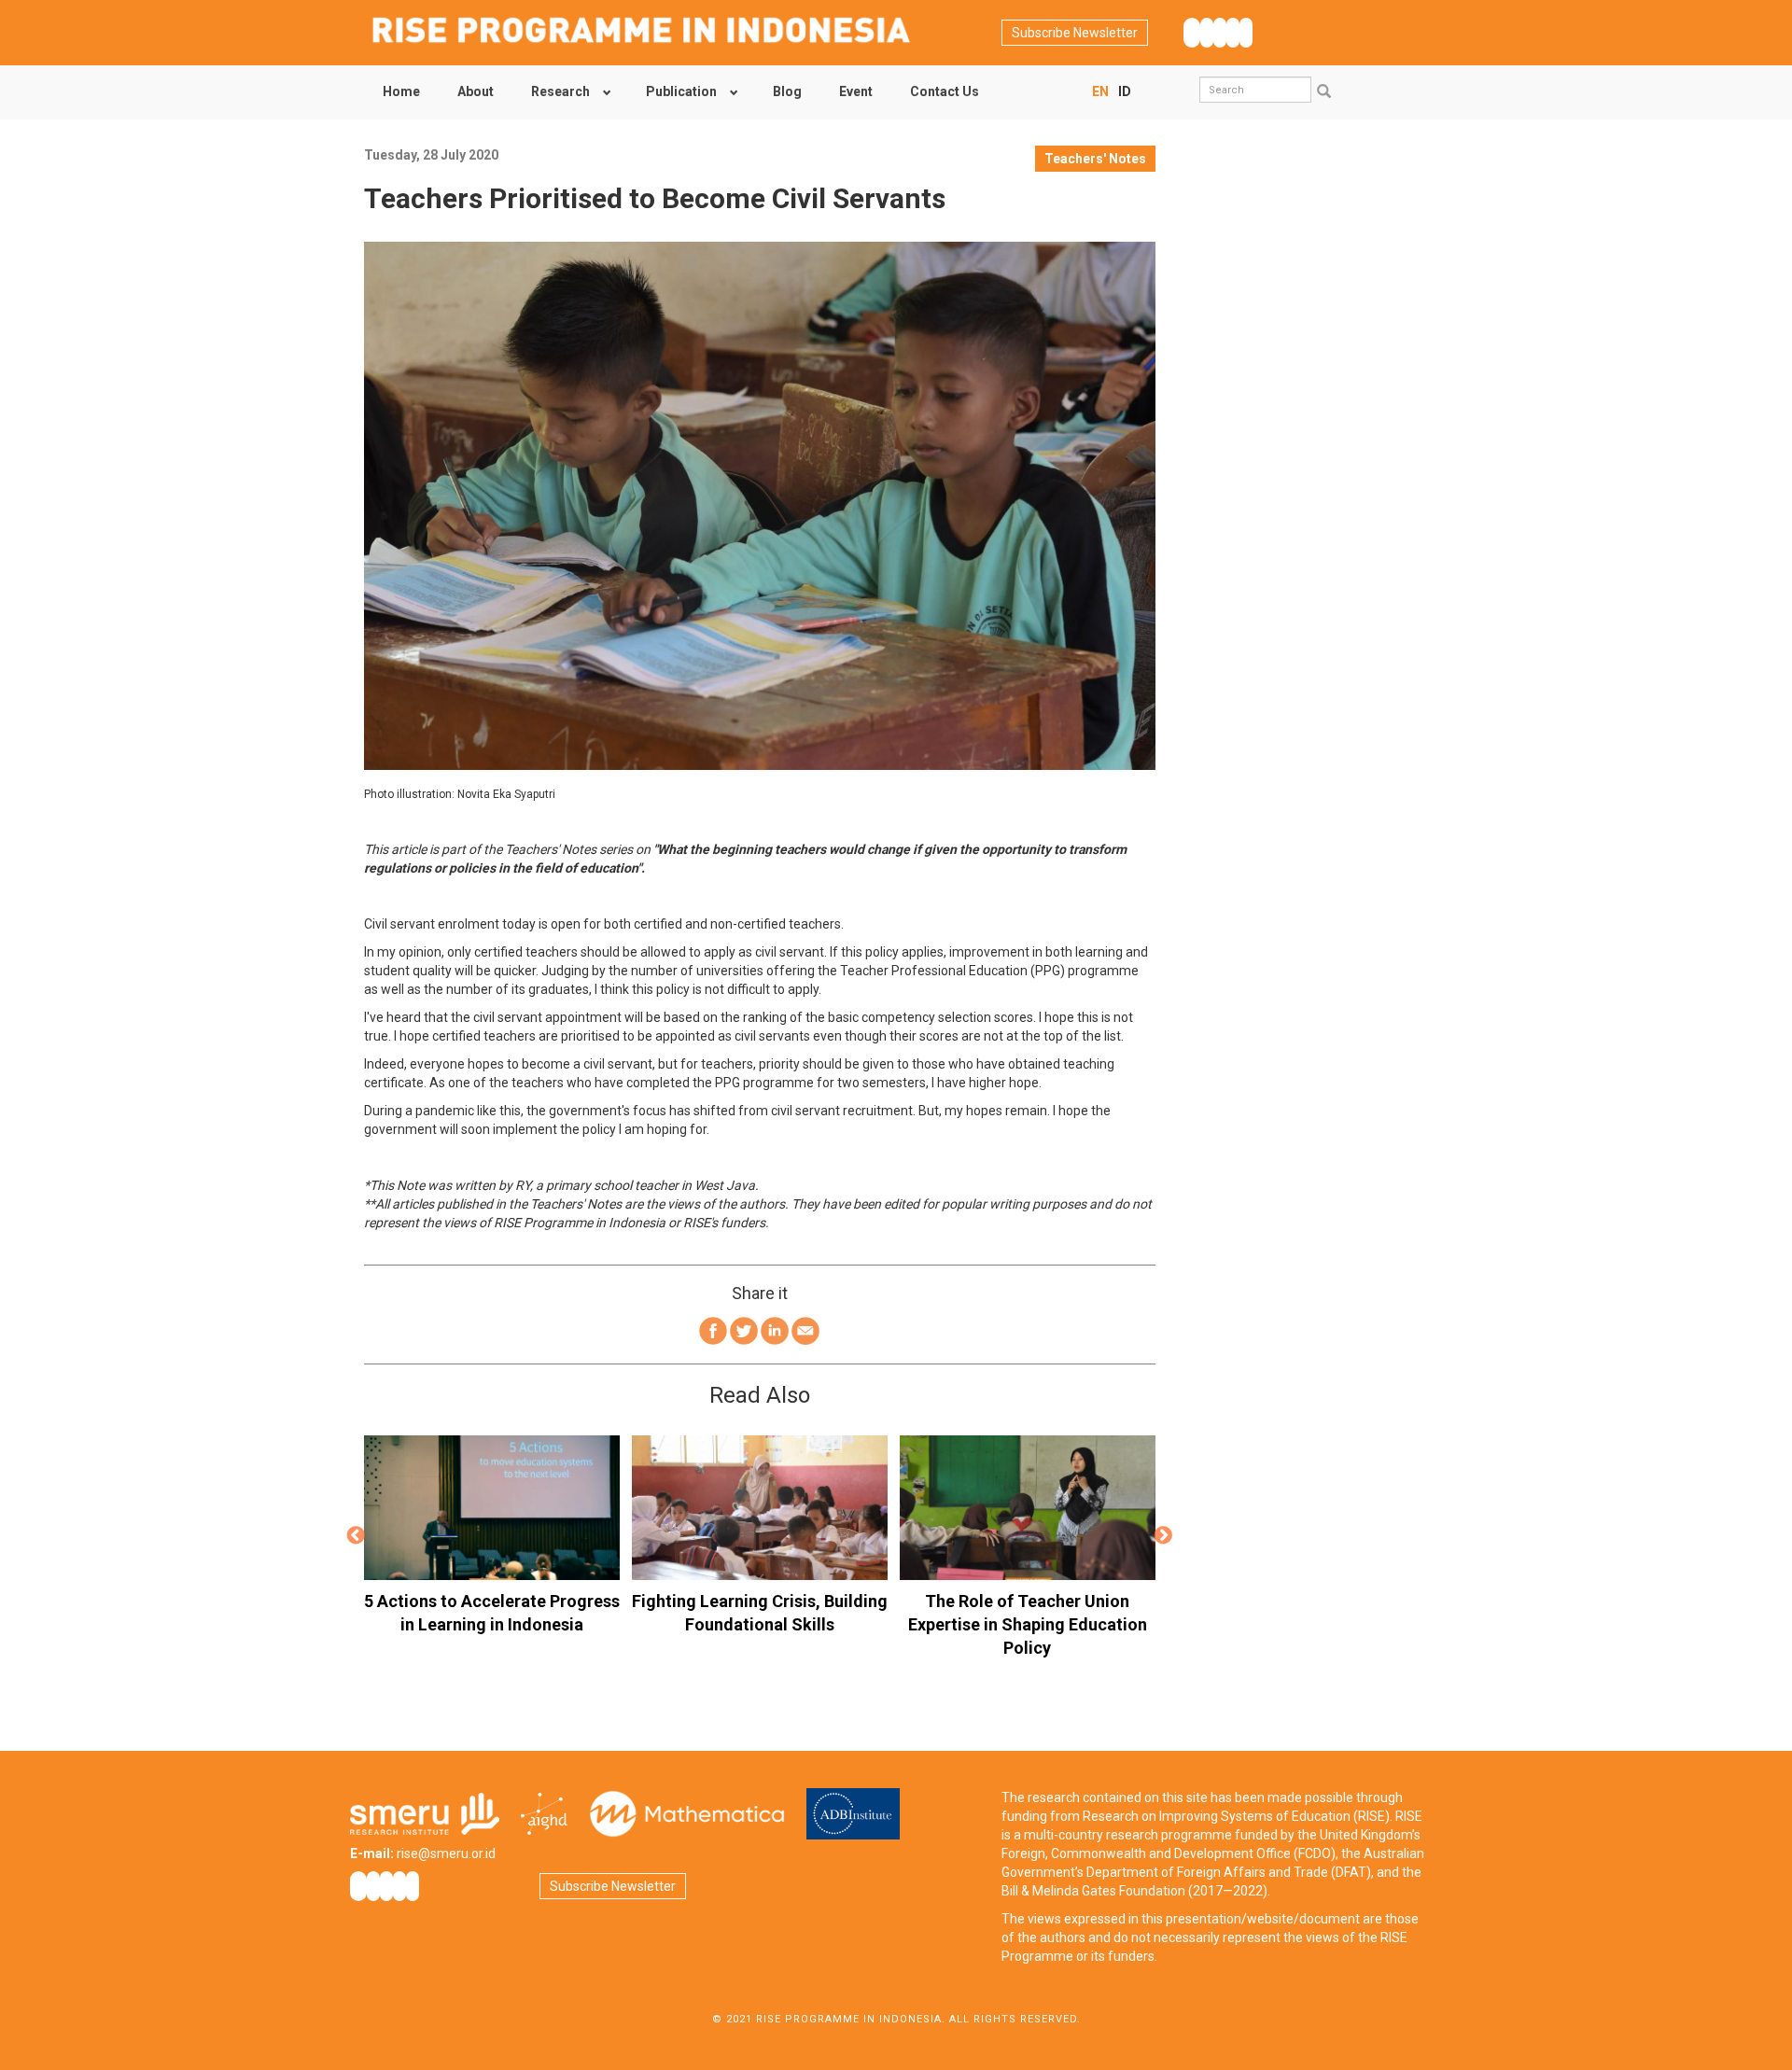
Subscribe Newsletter (1075, 33)
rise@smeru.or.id (446, 1853)
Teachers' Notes (1095, 159)
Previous (356, 1536)
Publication (681, 91)
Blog (787, 91)
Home (401, 91)
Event (856, 91)
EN (1100, 91)
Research (560, 91)
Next (1164, 1536)
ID (1125, 91)
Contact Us (945, 91)
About (476, 91)
